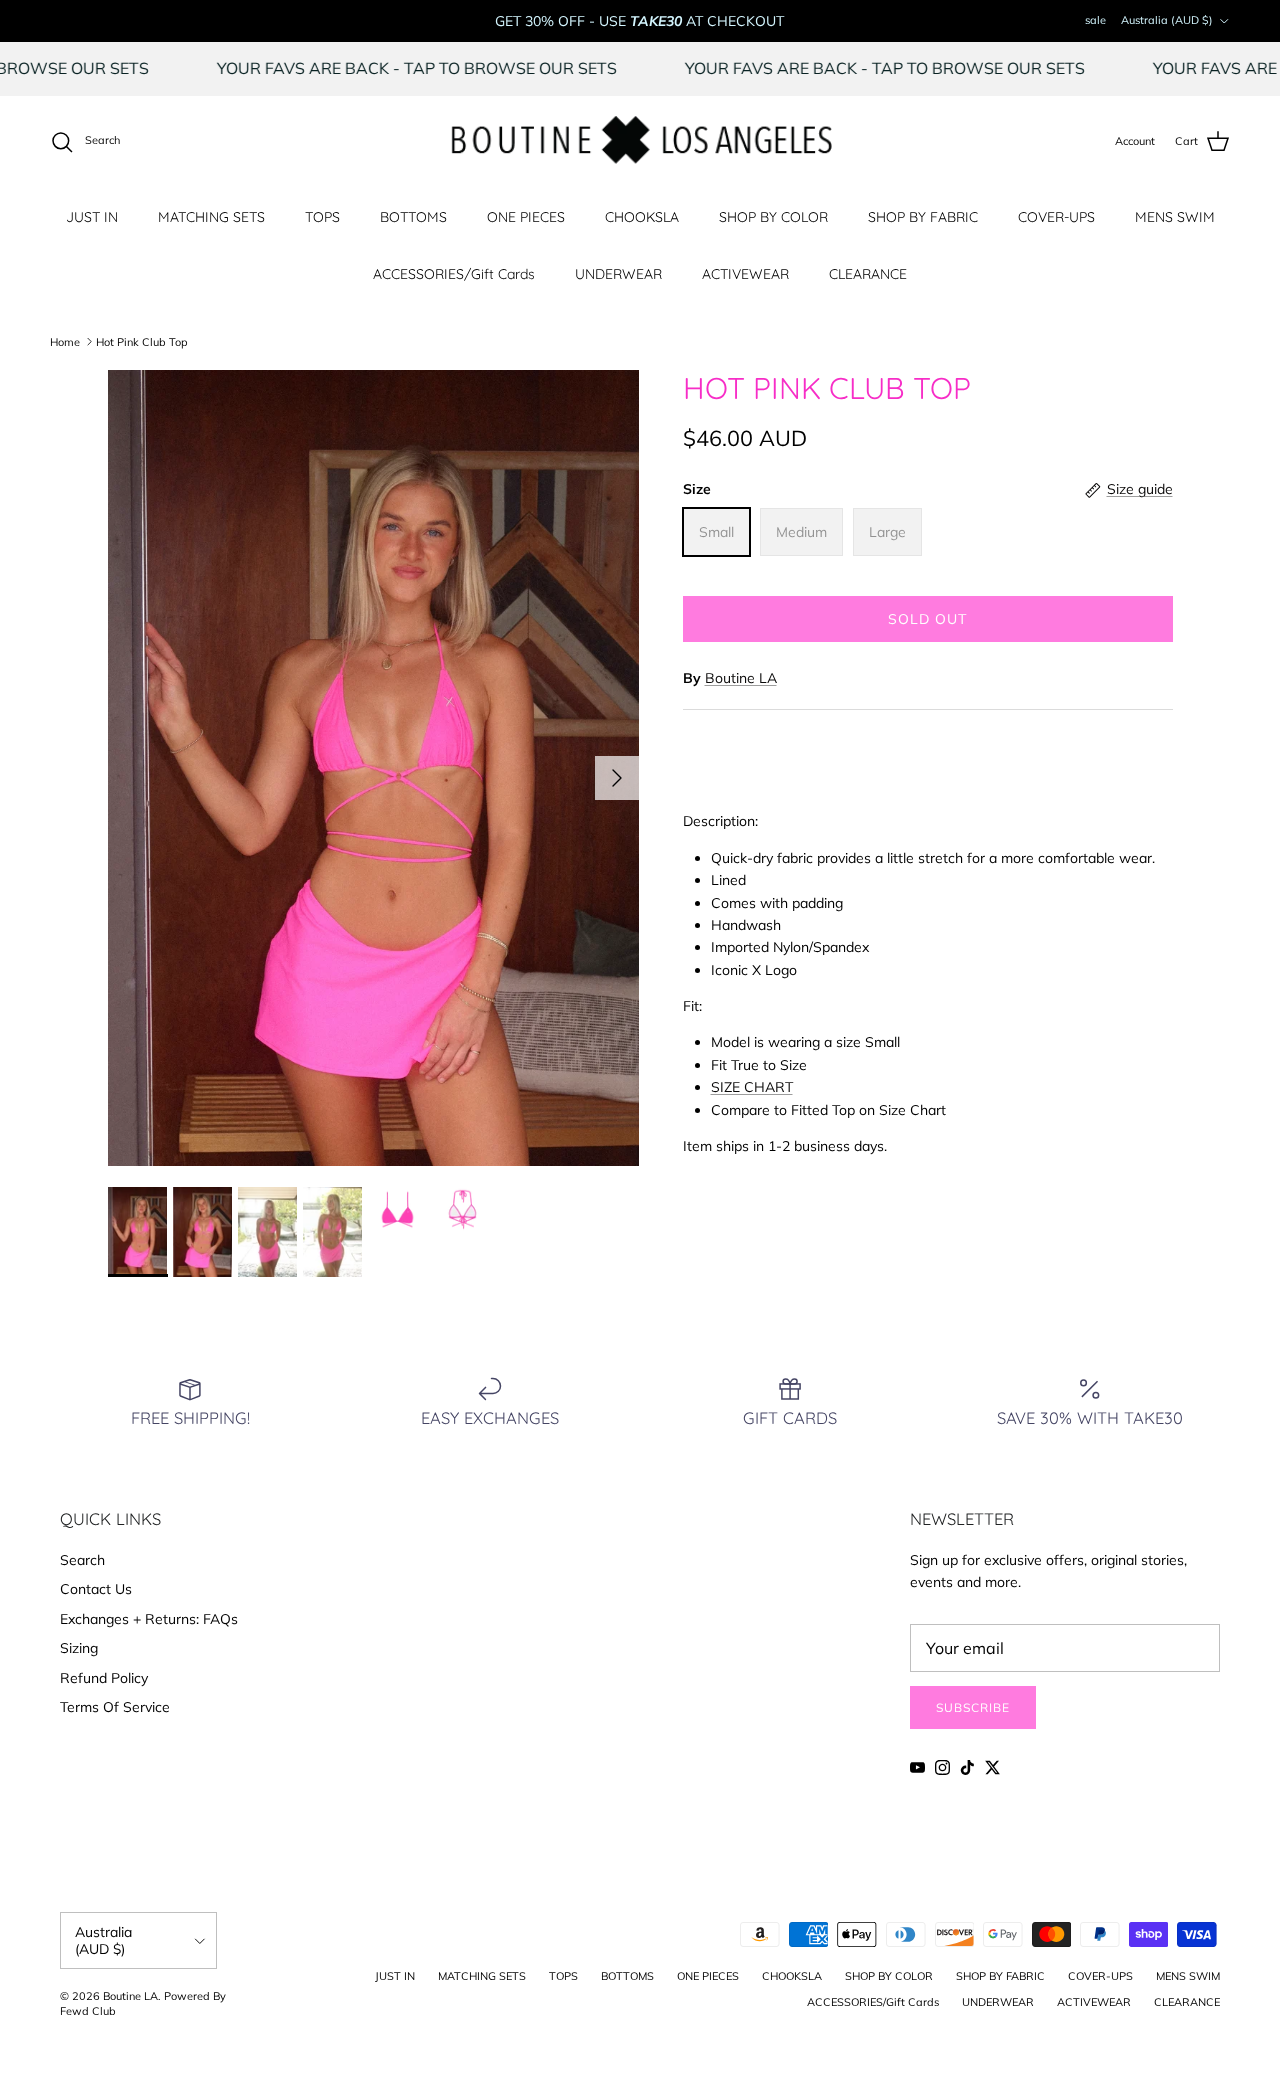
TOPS (322, 217)
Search (82, 1560)
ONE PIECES (526, 217)
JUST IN (92, 217)
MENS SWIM (1175, 217)
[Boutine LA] (640, 142)
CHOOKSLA (642, 217)
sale (1095, 20)
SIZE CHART (752, 1087)
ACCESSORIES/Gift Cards (454, 274)
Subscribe (973, 1707)
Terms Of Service (115, 1707)
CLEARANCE (868, 274)
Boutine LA (741, 678)
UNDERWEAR (618, 274)
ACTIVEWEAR (745, 274)
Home (65, 341)
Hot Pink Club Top (142, 341)
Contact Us (96, 1589)
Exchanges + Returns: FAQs (149, 1619)
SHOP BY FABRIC (923, 217)
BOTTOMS (413, 217)
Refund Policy (104, 1678)
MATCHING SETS (211, 217)
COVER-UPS (1056, 217)
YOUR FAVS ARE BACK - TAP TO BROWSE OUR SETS (469, 68)
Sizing (79, 1648)
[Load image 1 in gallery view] (373, 768)
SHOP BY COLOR (773, 217)
